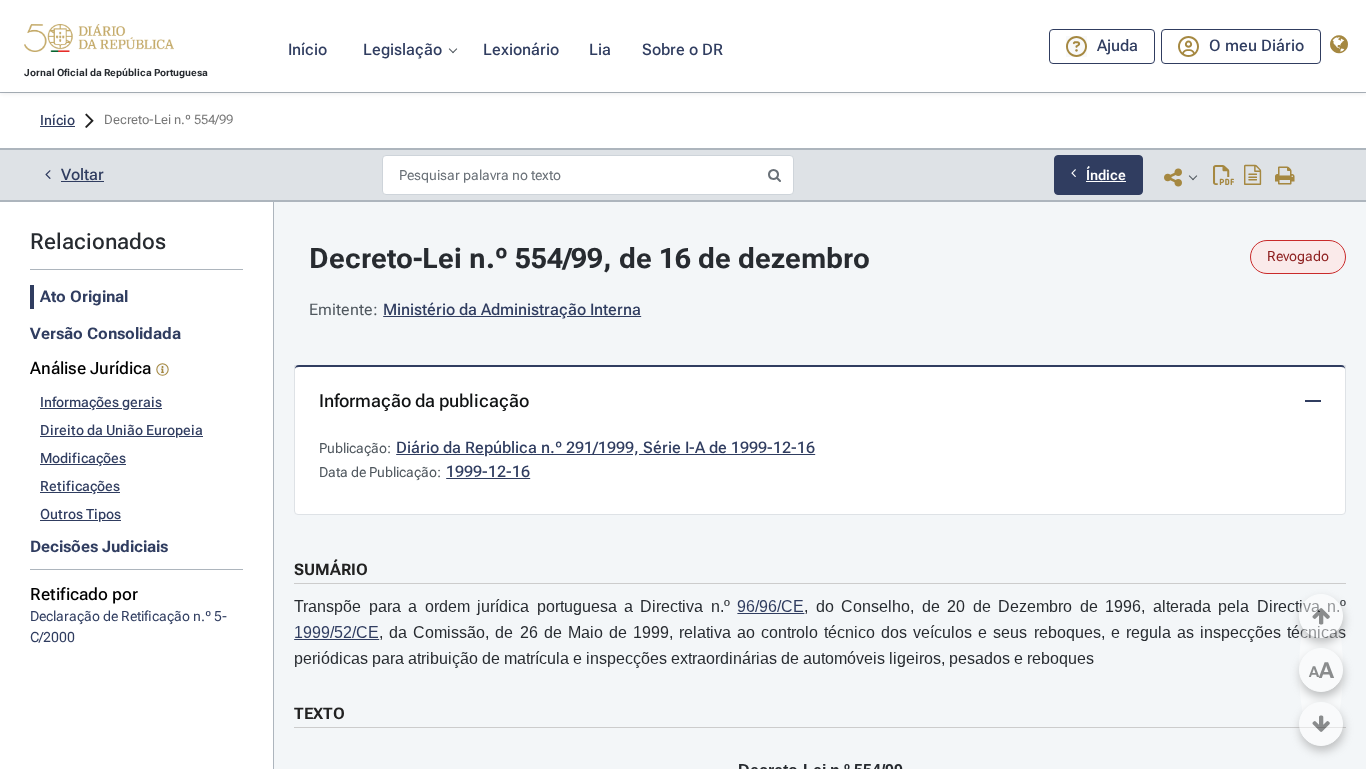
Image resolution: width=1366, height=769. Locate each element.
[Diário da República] (99, 42)
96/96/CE (770, 606)
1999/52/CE (336, 632)
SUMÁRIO (331, 569)
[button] (99, 41)
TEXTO (319, 713)
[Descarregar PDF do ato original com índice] (1253, 177)
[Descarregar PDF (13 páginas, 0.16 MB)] (1223, 177)
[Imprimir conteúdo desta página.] (1285, 177)
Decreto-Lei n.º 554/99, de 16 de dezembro (589, 258)
